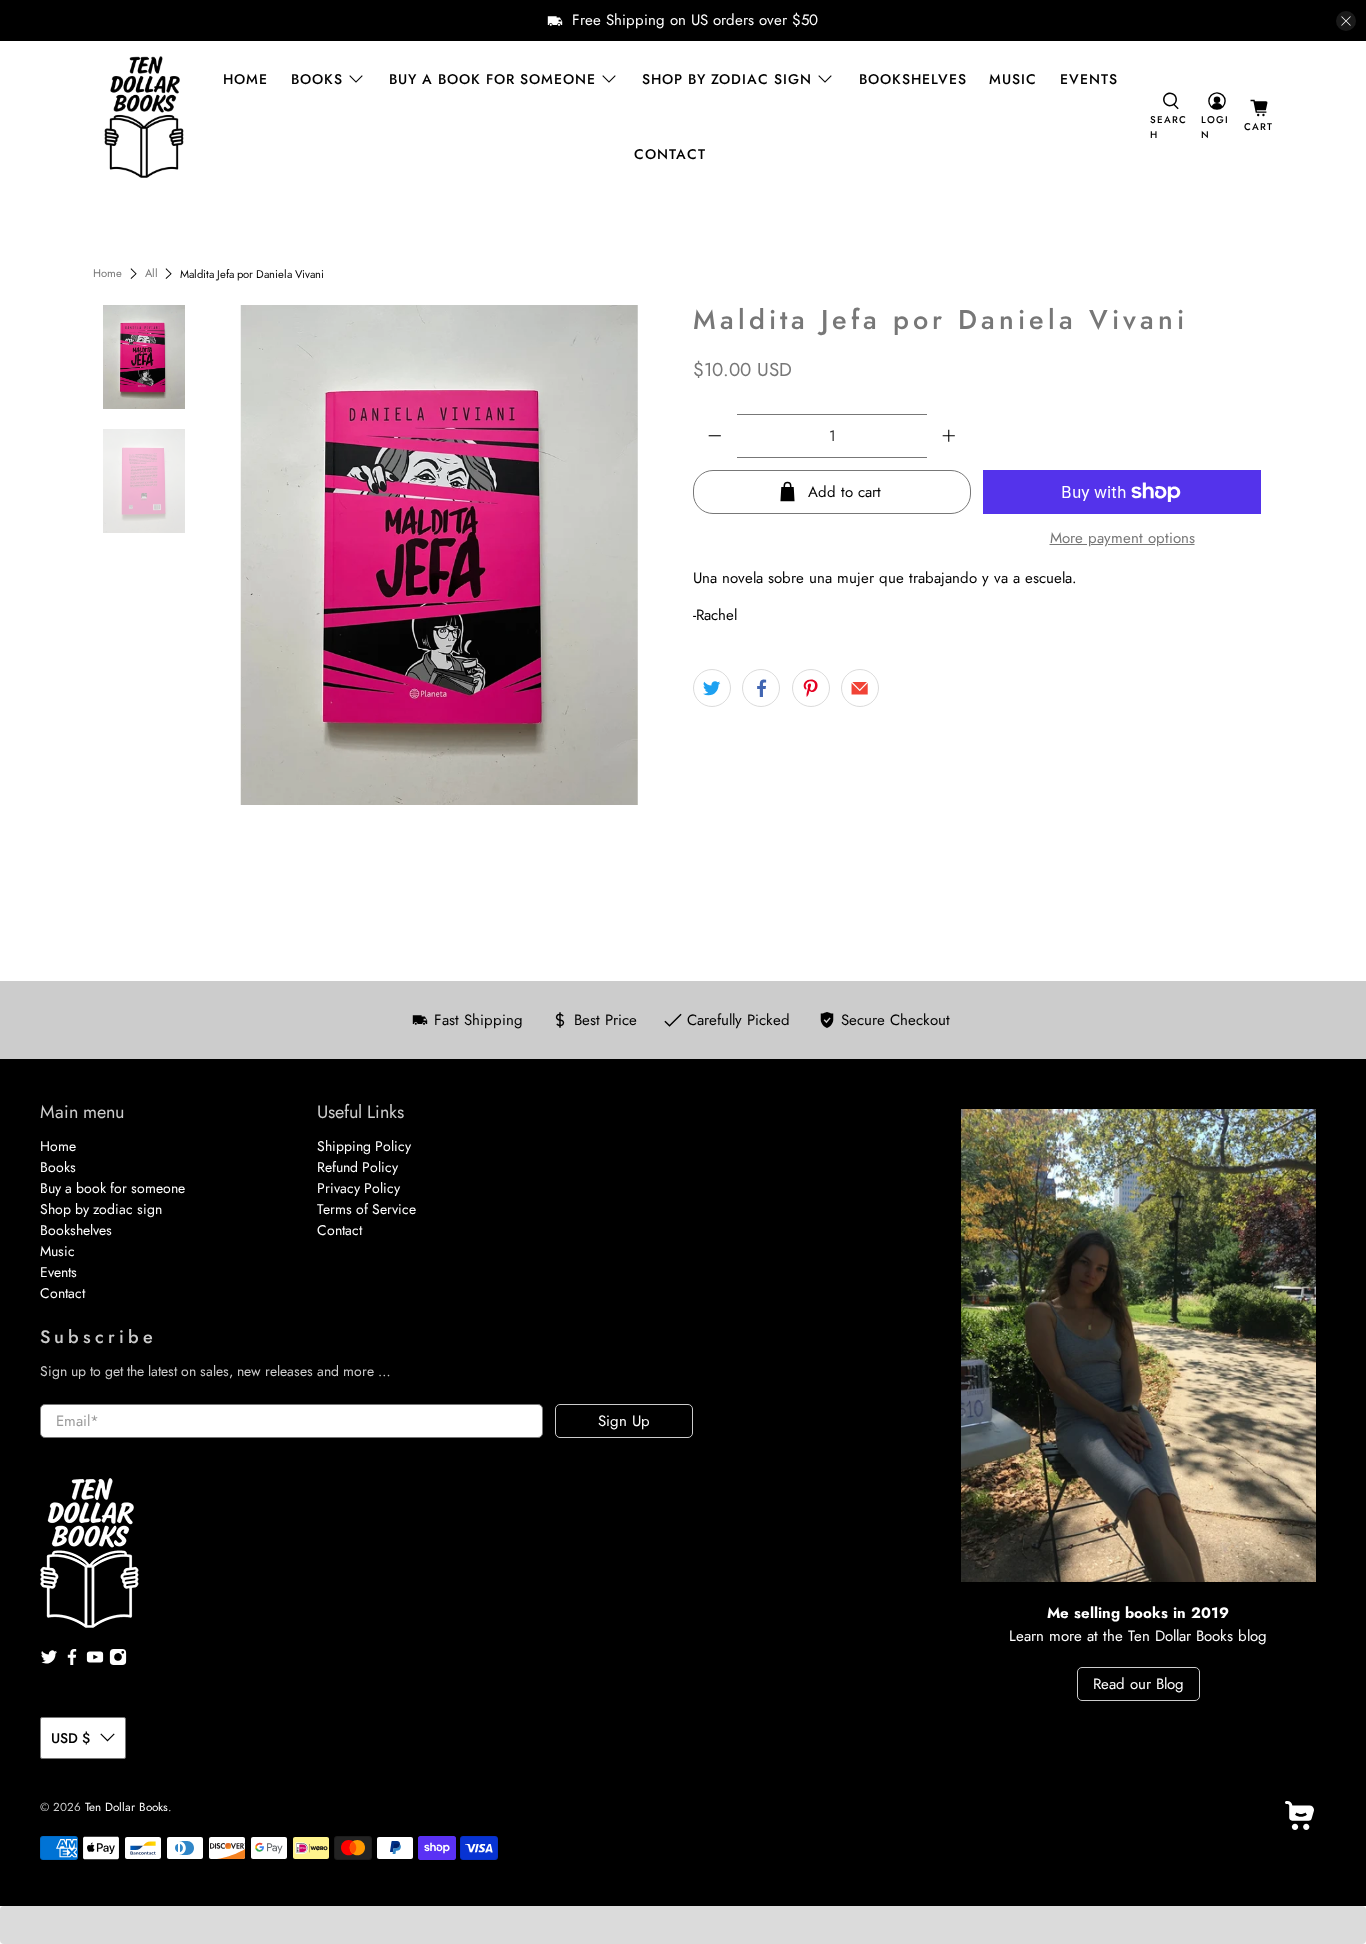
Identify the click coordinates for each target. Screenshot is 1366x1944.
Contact (670, 154)
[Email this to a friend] (860, 688)
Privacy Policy (358, 1188)
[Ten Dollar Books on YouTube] (95, 1661)
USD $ (70, 1738)
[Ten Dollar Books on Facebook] (72, 1661)
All (151, 273)
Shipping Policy (364, 1146)
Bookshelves (913, 79)
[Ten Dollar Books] (144, 117)
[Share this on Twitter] (712, 688)
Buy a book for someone (492, 79)
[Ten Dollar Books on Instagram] (118, 1661)
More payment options (1122, 538)
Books (317, 79)
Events (1089, 79)
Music (1013, 79)
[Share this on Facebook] (761, 688)
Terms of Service (366, 1209)
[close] (1346, 21)
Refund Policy (357, 1167)
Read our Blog (1138, 1684)
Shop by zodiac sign (727, 79)
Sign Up (624, 1421)
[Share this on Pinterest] (811, 688)
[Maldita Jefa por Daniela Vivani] (440, 555)
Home (245, 79)
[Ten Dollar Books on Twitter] (49, 1661)
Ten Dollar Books (126, 1807)
